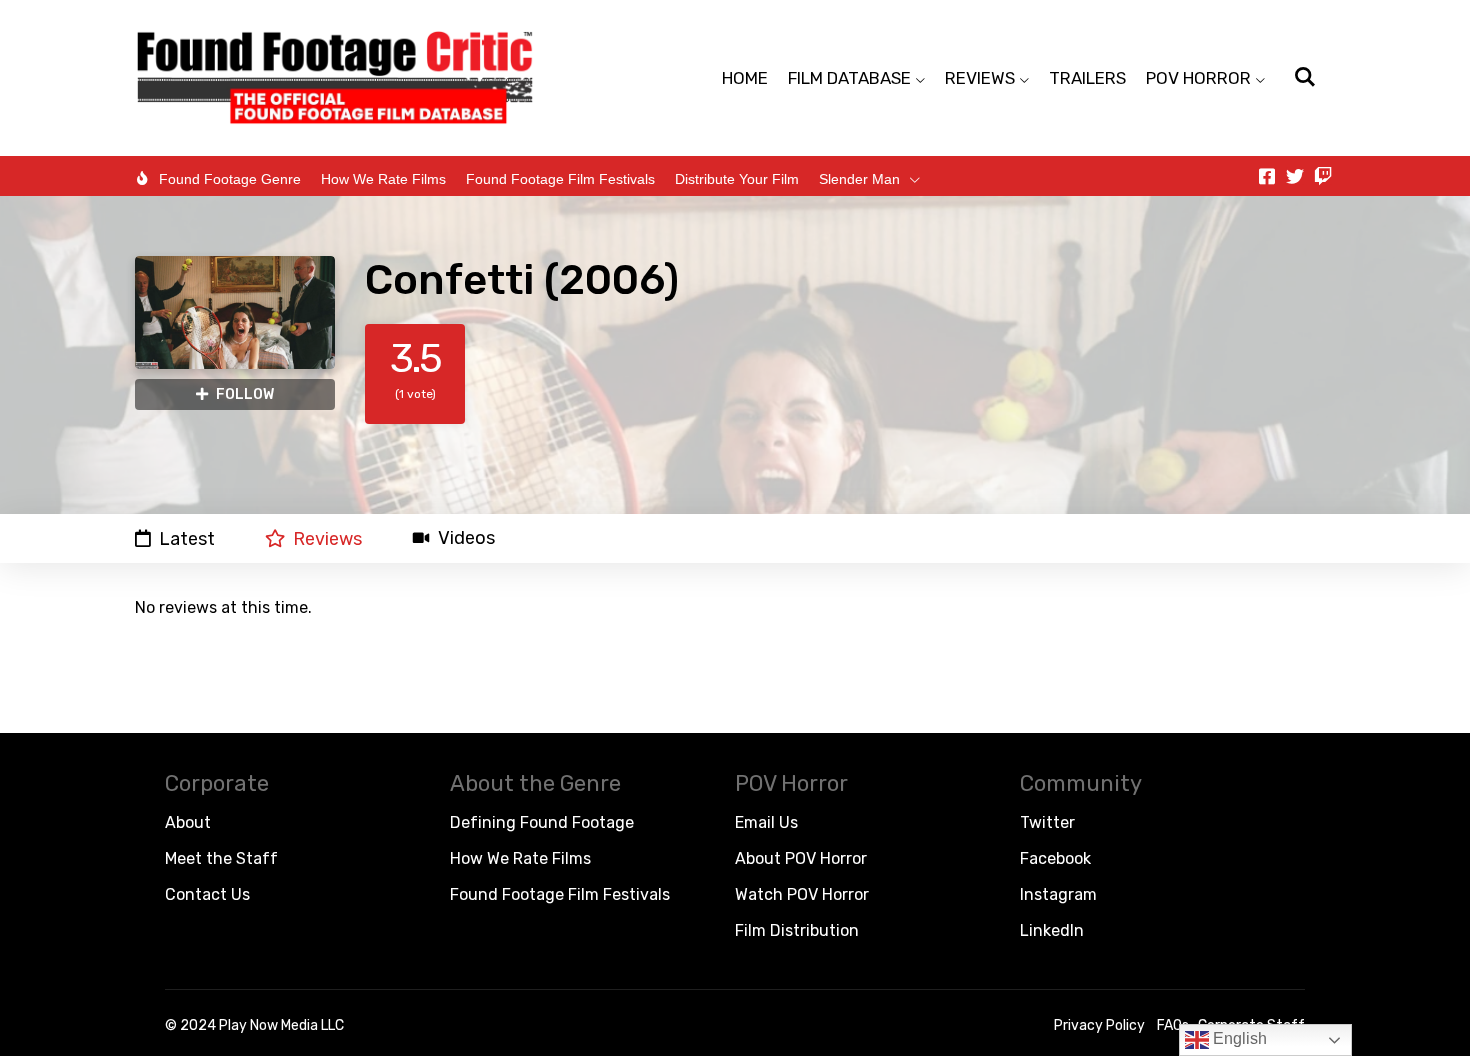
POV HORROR (1198, 78)
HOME (745, 78)
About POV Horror (801, 858)
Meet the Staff (221, 858)
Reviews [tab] (327, 538)
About (188, 822)
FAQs (1173, 1025)
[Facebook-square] (1267, 176)
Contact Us (207, 894)
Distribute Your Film (737, 179)
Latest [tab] (187, 538)
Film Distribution (797, 930)
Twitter (1047, 822)
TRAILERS (1087, 78)
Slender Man (859, 179)
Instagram (1058, 894)
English (1238, 1038)
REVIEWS (980, 78)
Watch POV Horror (802, 894)
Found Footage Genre (230, 179)
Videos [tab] (466, 538)
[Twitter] (1295, 176)
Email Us (766, 822)
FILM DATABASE (849, 78)
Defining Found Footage (542, 822)
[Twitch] (1323, 176)
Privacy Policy (1099, 1025)
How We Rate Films (383, 179)
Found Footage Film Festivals (560, 179)
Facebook (1055, 858)
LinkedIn (1052, 930)
